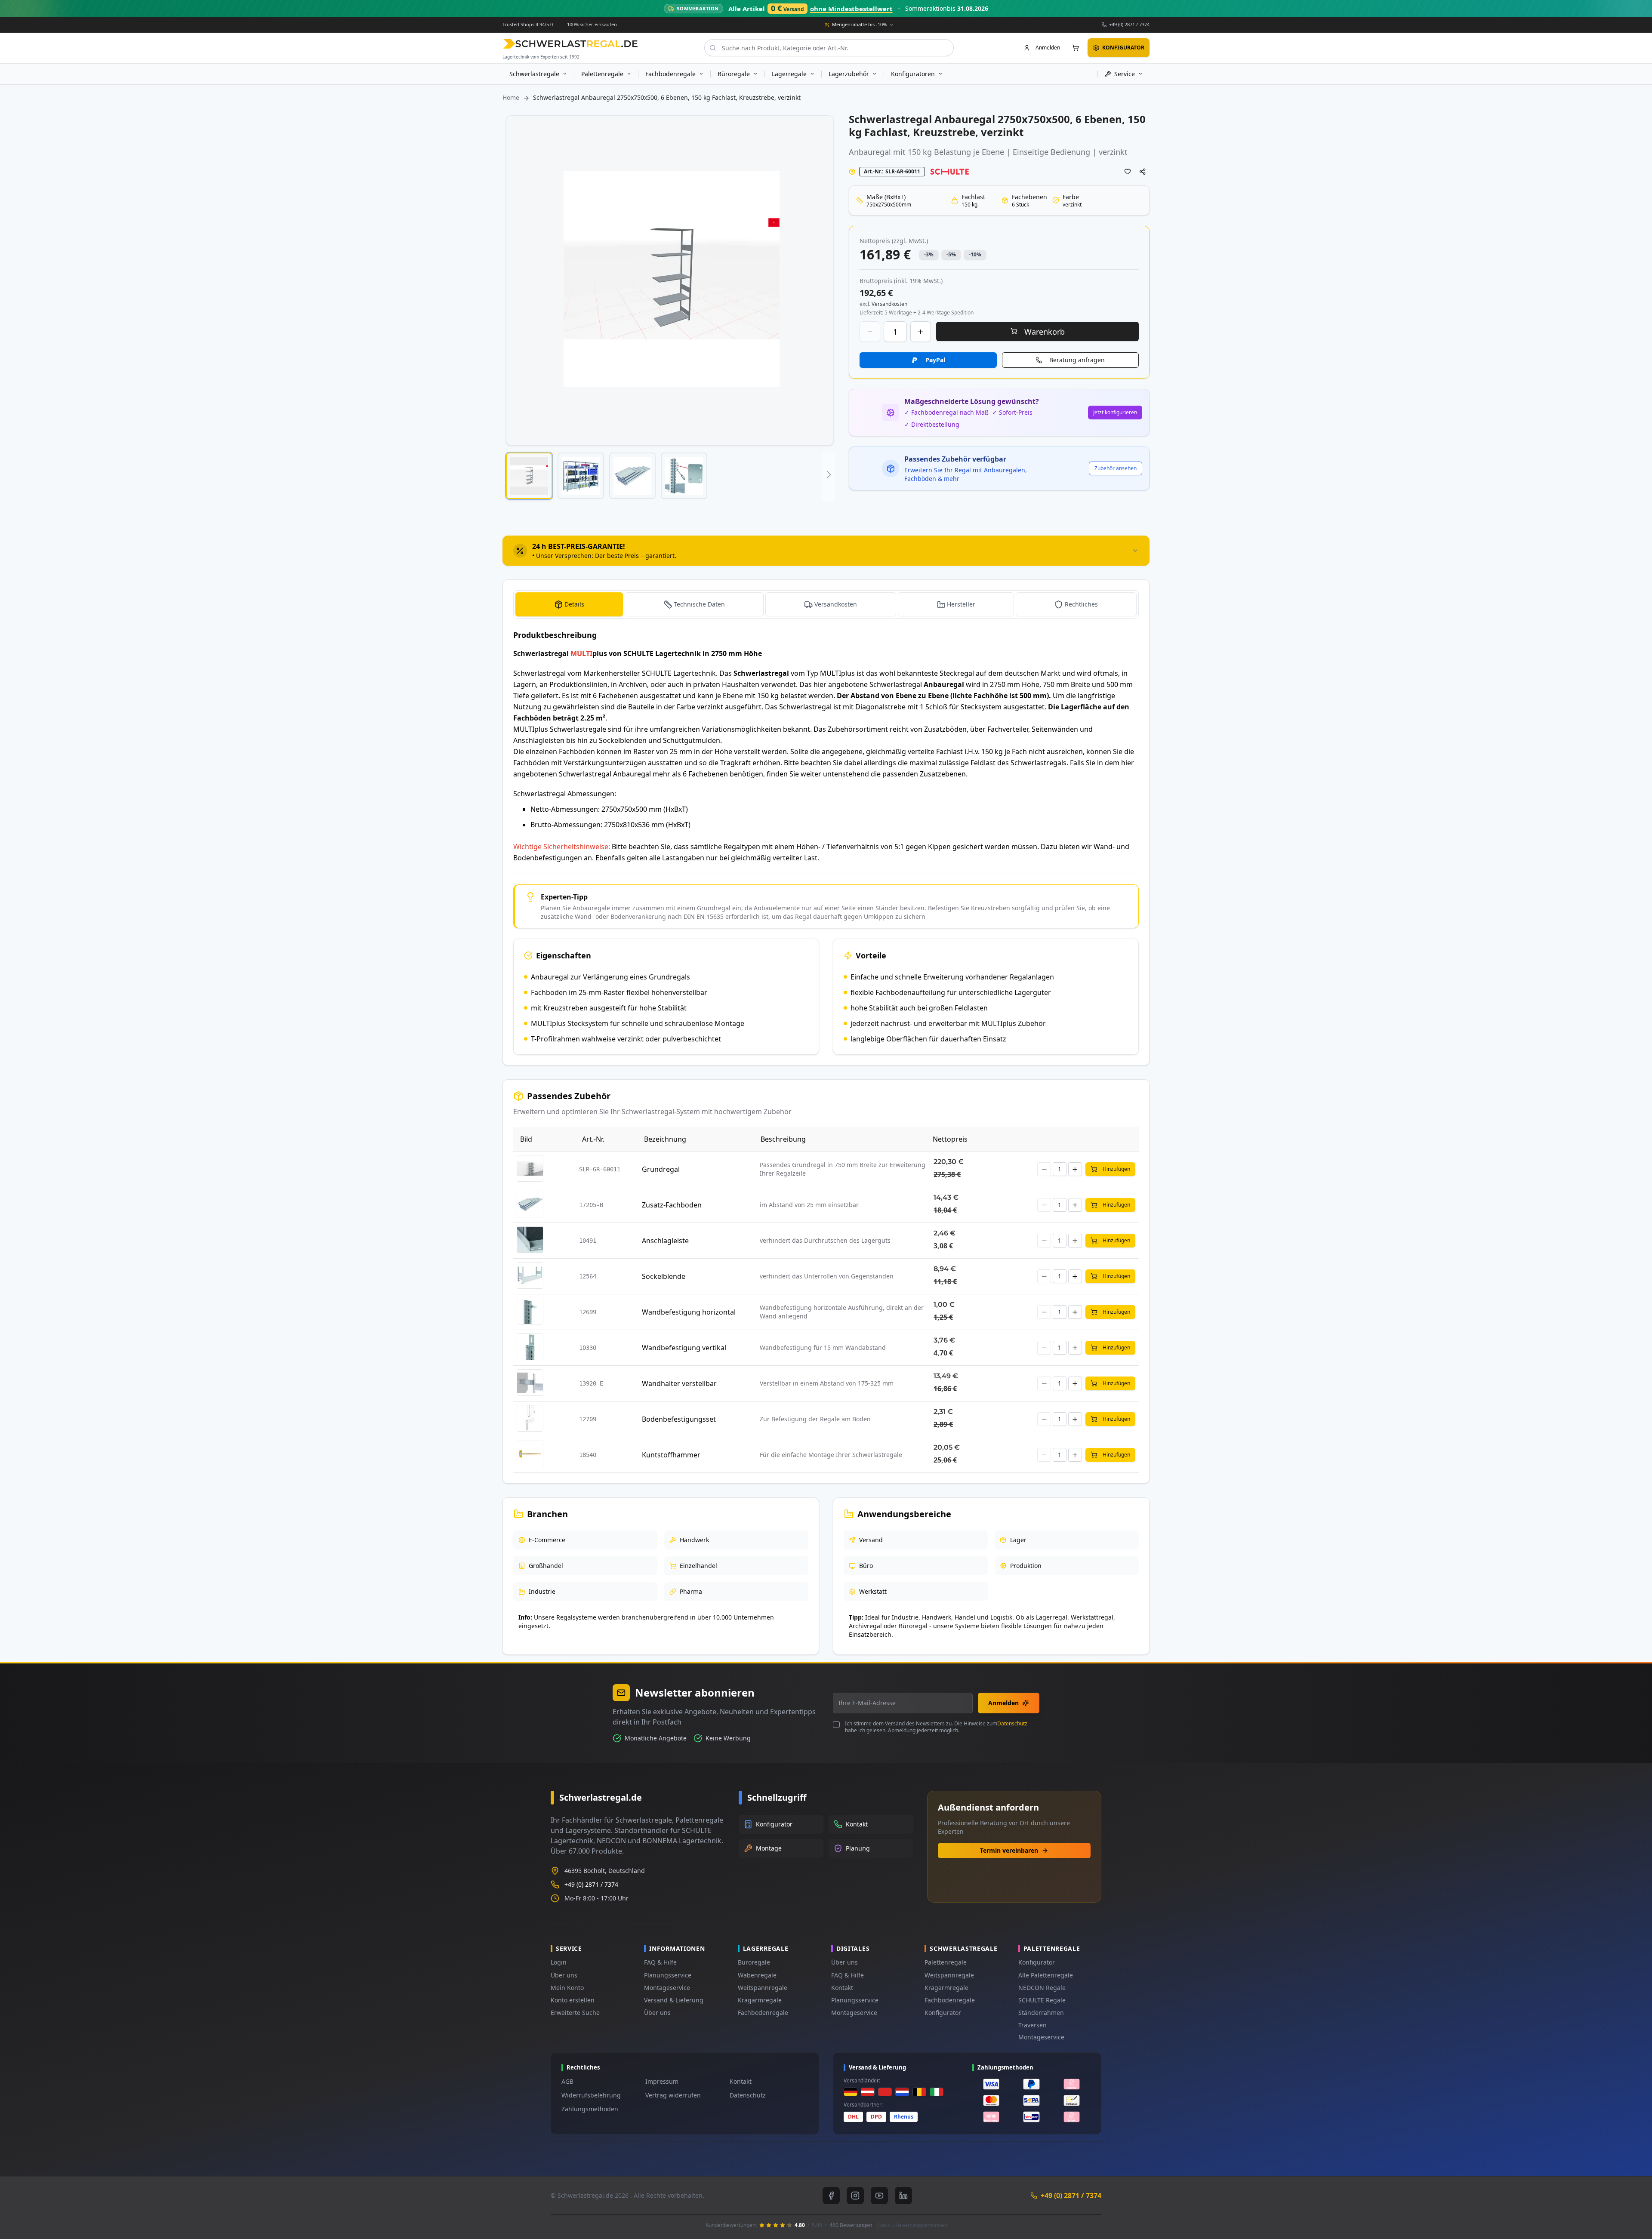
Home (511, 97)
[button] (529, 476)
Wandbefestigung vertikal (684, 1348)
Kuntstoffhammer (671, 1455)
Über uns (564, 1975)
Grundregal (661, 1169)
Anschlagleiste (665, 1241)
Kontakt (842, 1988)
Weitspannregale (763, 1988)
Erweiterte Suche (575, 2013)
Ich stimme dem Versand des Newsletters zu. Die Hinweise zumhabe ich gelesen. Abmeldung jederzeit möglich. (936, 1727)
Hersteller (961, 604)
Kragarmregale (760, 2000)
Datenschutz (1012, 1723)
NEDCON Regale (1042, 1988)
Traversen (1032, 2025)
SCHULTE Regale (1042, 2000)
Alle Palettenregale (1046, 1975)
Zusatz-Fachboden (672, 1205)
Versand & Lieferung (674, 2000)
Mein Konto (567, 1988)
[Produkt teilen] (1143, 172)
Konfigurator (943, 2013)
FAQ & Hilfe (660, 1962)
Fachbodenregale (763, 2013)
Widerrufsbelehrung (591, 2095)
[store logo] (570, 44)
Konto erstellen (573, 2000)
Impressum (662, 2081)
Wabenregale (757, 1975)
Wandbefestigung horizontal (689, 1312)
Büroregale (754, 1962)
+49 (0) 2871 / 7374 (1129, 24)
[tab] (826, 551)
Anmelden (1003, 1703)
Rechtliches (1081, 604)
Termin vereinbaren (1009, 1850)
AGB (567, 2081)
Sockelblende (664, 1276)
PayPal (935, 360)
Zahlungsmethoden (590, 2109)
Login (559, 1962)
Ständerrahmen (1041, 2013)
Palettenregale (946, 1962)
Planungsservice (668, 1975)
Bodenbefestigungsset (679, 1419)
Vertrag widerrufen (673, 2095)
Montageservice (667, 1988)
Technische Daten (699, 604)
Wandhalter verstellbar (679, 1383)
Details (574, 604)
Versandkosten (836, 604)
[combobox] (829, 48)
